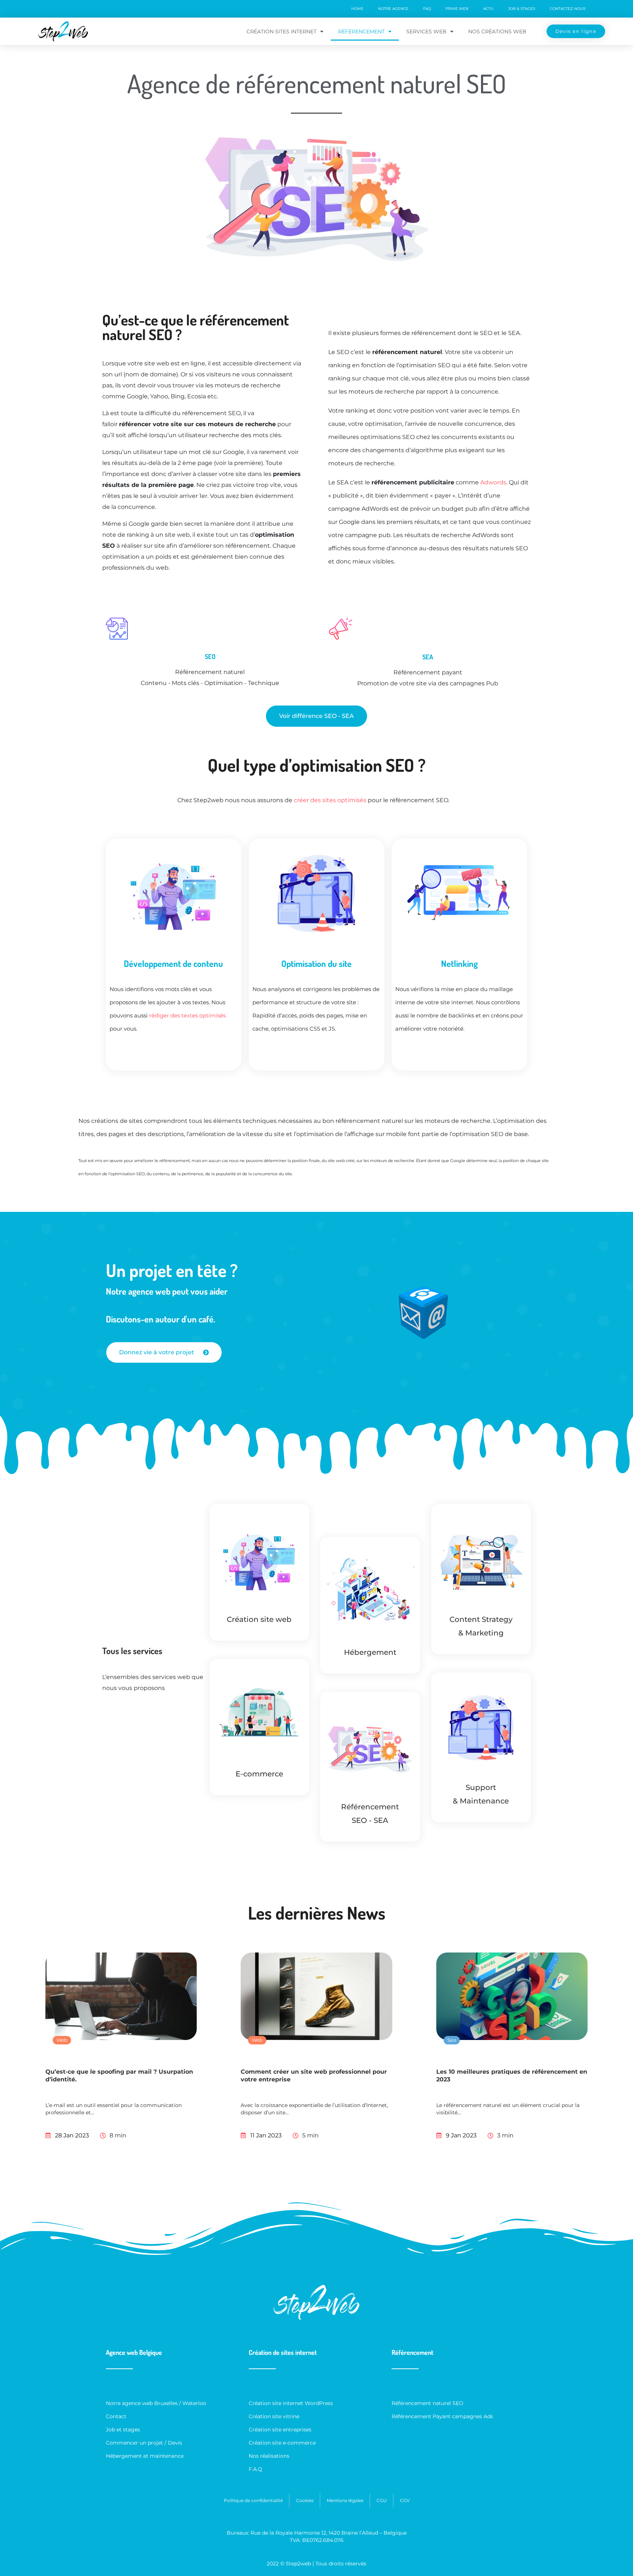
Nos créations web (497, 31)
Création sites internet (282, 31)
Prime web (457, 9)
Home (357, 9)
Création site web (259, 1619)
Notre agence (393, 9)
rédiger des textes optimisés (187, 1015)
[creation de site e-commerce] (260, 1714)
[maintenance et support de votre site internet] (481, 1728)
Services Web (426, 31)
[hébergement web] (370, 1592)
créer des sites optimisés (330, 800)
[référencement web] (370, 1747)
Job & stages (522, 9)
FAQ (427, 9)
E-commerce (259, 1774)
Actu (488, 9)
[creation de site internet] (260, 1559)
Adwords (493, 482)
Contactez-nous (568, 9)
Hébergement (370, 1652)
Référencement (361, 31)
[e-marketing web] (481, 1559)
